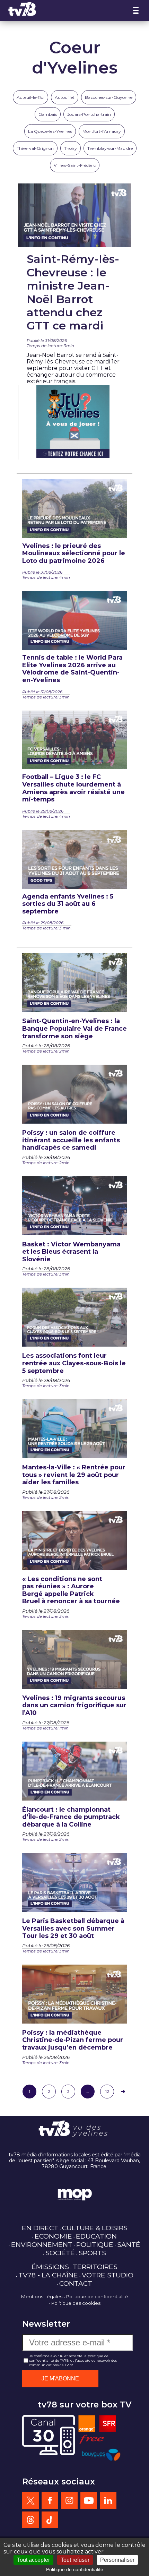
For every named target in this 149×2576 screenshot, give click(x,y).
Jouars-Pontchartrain (89, 114)
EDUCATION (96, 2236)
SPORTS (92, 2253)
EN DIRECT (40, 2228)
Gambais (48, 114)
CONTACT (76, 2283)
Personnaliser (117, 2560)
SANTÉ (129, 2244)
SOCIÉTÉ (60, 2253)
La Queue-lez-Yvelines (50, 131)
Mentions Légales (42, 2296)
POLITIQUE (95, 2244)
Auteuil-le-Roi (30, 97)
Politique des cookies (76, 2303)
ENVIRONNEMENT (42, 2244)
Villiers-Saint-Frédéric (75, 165)
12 (107, 2091)
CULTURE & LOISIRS (95, 2228)
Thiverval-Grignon (35, 148)
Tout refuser (75, 2560)
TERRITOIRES (95, 2267)
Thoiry (71, 148)
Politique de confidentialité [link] (75, 2569)
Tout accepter (33, 2560)
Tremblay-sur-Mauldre (110, 148)
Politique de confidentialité (97, 2296)
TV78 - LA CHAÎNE (48, 2275)
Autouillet (65, 97)
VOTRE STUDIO (108, 2275)
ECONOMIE (53, 2236)
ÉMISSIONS (50, 2267)
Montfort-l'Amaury (102, 131)
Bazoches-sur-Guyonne (109, 97)
